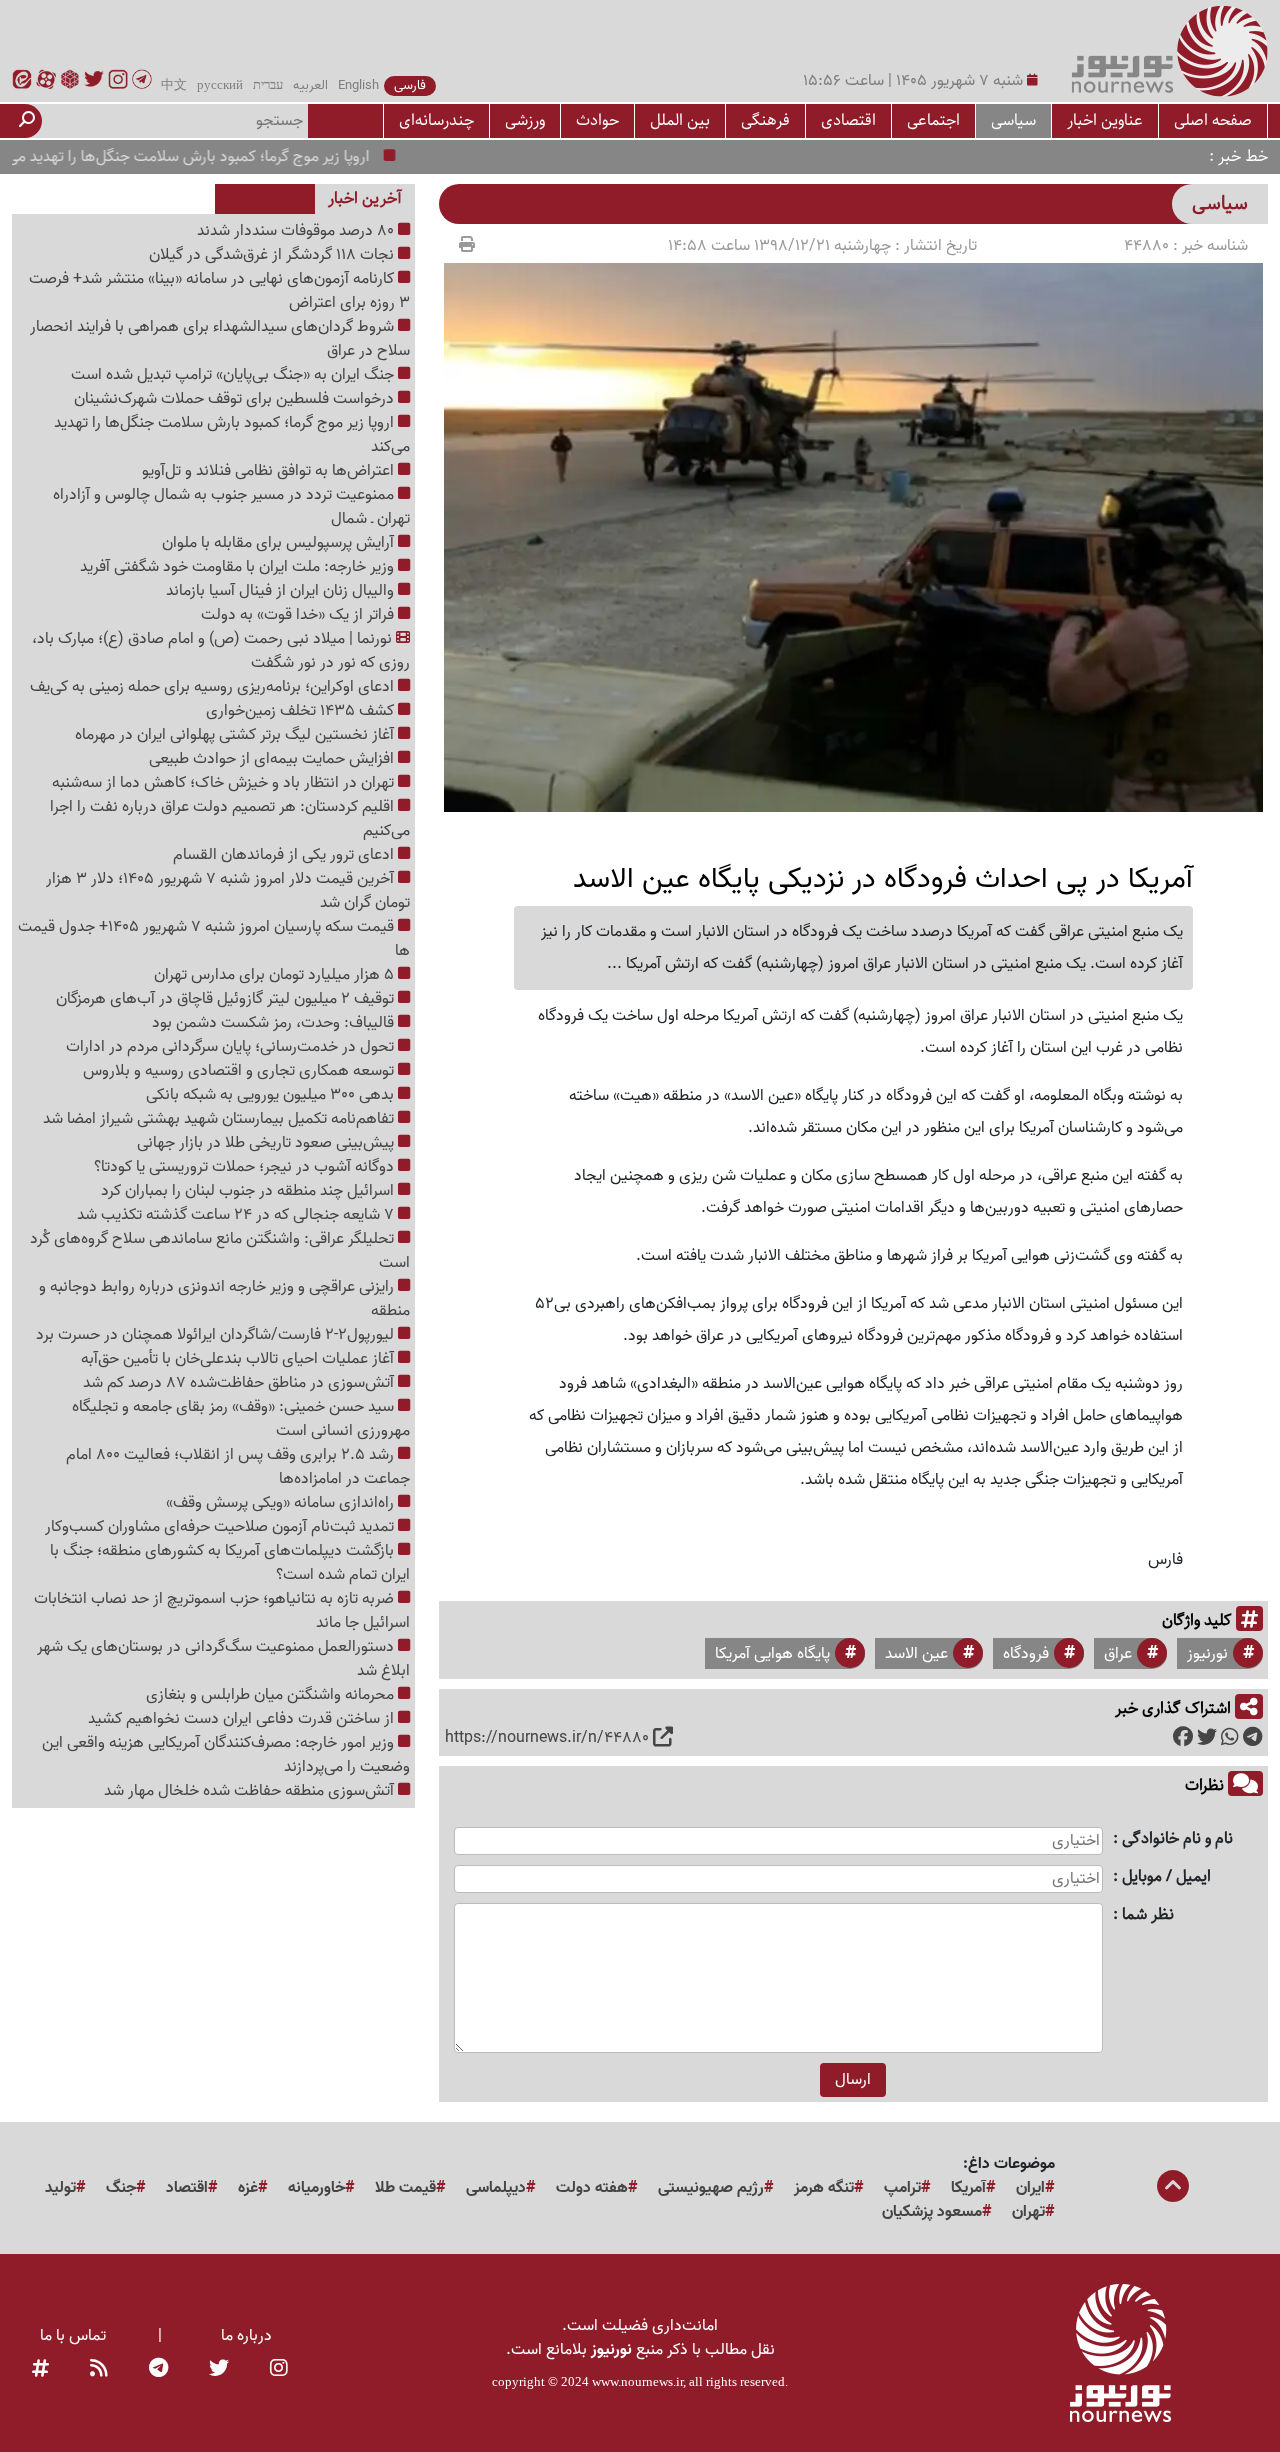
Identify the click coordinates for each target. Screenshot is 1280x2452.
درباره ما (246, 2336)
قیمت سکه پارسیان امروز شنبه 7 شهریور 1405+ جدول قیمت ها (214, 939)
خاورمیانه (316, 2188)
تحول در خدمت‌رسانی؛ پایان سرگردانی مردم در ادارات (232, 1047)
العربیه (310, 86)
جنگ (121, 2188)
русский (220, 86)
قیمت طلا (405, 2188)
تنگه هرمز (824, 2188)
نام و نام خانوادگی (1177, 1839)
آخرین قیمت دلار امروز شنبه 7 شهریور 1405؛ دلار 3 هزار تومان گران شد (228, 891)
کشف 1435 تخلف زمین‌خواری (302, 711)
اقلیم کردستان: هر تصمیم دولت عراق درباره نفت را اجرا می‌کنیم (230, 819)
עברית (268, 86)
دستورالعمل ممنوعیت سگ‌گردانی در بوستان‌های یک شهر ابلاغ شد (223, 1659)
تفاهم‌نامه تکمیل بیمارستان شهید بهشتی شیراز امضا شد (220, 1119)
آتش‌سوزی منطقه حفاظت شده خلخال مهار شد (251, 1791)
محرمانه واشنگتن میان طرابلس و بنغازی (272, 1695)
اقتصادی (848, 120)
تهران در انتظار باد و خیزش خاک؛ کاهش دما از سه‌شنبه (225, 783)
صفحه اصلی (1213, 120)
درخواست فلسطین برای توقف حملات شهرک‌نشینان (236, 399)
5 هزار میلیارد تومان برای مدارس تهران (276, 975)
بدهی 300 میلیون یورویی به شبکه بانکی (272, 1095)
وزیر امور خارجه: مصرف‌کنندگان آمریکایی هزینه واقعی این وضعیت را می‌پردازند (226, 1755)
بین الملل (680, 120)
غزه (248, 2188)
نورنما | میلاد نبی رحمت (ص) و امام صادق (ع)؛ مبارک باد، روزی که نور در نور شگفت (221, 651)
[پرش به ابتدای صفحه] (1173, 2188)
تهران (1028, 2212)
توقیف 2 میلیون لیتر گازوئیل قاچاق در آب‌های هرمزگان (227, 999)
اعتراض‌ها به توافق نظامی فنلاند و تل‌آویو (270, 471)
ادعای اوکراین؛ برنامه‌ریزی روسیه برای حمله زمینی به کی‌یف (214, 687)
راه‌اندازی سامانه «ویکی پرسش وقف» (282, 1503)
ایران (1030, 2188)
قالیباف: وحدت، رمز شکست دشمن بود (275, 1023)
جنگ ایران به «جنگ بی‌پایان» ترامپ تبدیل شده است (234, 375)
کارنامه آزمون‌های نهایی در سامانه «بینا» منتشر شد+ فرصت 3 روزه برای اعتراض (219, 291)
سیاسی (1013, 120)
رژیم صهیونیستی (711, 2188)
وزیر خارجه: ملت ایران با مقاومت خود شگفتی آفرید (239, 567)
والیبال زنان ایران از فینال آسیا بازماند (282, 591)
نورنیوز (1207, 1654)
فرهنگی (765, 120)
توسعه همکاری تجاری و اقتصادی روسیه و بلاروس (240, 1071)
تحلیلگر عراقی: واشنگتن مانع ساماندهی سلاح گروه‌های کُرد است (220, 1251)
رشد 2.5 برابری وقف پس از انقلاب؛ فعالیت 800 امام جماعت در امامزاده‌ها (238, 1467)
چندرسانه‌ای (436, 120)
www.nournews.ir (637, 2381)
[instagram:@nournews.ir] (279, 2370)
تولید (60, 2188)
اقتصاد (187, 2188)
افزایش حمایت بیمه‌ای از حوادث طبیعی (273, 759)
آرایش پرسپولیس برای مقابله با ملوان (280, 543)
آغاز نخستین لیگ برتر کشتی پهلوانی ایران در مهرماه (236, 735)
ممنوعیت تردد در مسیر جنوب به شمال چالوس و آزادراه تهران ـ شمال (231, 507)
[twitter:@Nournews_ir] (219, 2370)
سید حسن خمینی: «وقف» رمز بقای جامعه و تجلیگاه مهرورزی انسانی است (241, 1419)
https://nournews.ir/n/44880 (547, 1738)
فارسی (410, 86)
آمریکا (968, 2188)
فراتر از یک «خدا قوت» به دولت (299, 615)
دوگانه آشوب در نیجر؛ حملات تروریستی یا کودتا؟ (246, 1167)
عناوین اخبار (1105, 120)
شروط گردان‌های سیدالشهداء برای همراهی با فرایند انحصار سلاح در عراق (220, 339)
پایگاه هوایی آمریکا (772, 1654)
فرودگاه (1026, 1654)
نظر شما (1148, 1915)
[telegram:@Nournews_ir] (158, 2370)
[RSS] (99, 2370)
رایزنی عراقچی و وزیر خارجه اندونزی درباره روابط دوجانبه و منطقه (224, 1299)
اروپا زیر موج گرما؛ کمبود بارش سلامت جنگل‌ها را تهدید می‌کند (220, 157)
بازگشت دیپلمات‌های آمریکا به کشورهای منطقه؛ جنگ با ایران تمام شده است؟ (230, 1563)
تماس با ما (73, 2336)
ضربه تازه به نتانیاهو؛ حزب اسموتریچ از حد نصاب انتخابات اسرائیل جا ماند (222, 1611)
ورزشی (525, 120)
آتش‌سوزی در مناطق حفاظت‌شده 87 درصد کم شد (240, 1383)
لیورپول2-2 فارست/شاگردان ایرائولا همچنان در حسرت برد (217, 1335)
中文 (174, 86)
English (358, 86)
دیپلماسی (496, 2188)
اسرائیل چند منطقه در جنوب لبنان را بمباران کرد (249, 1191)
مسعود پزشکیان (932, 2212)
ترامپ (902, 2188)
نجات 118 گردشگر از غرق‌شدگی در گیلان (273, 255)
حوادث (597, 120)
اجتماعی (933, 120)
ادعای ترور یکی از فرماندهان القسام (285, 855)
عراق (1118, 1654)
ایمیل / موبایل (1166, 1877)
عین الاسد (916, 1654)
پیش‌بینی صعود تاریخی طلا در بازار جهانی (267, 1143)
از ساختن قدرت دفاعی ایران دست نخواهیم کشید (243, 1719)
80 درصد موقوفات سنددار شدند (297, 231)
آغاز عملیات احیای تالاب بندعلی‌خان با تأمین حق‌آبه (239, 1359)
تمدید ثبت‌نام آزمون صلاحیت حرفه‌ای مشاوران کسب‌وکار (221, 1527)
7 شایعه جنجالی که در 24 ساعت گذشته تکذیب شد (237, 1215)
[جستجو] (27, 121)
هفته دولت (592, 2188)
